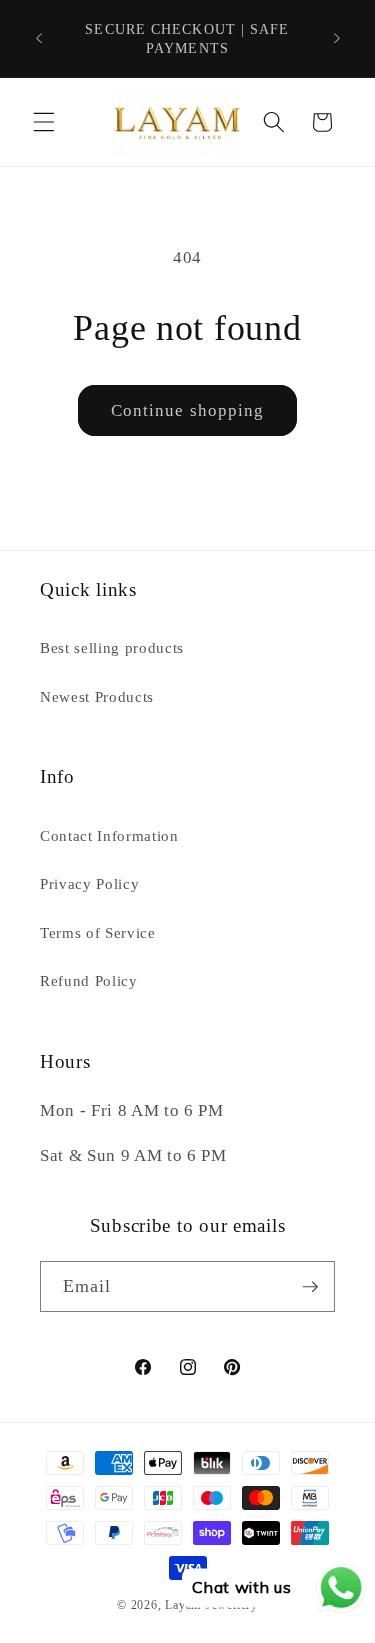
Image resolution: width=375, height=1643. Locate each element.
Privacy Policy (89, 883)
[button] (44, 122)
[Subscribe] (310, 1287)
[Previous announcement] (39, 39)
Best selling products (112, 647)
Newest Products (97, 696)
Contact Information (109, 835)
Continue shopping (188, 410)
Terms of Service (98, 932)
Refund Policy (89, 980)
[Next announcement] (337, 39)
